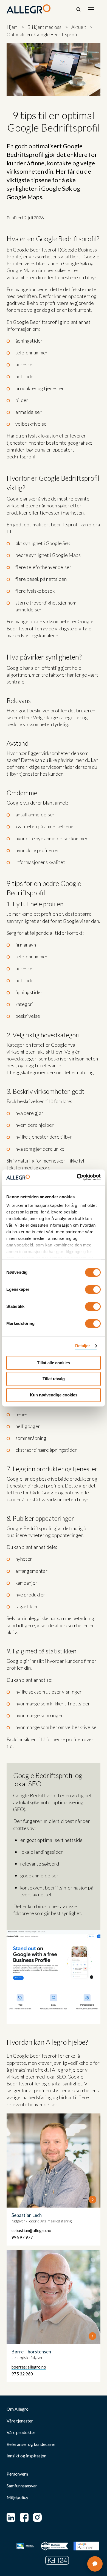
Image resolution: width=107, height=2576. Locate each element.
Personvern (17, 2474)
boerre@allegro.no (29, 2367)
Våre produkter (21, 2432)
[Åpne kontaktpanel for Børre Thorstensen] (54, 2316)
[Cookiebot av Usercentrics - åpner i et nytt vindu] (77, 1177)
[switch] (93, 1289)
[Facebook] (24, 2517)
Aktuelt (79, 27)
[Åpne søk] (78, 9)
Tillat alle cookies (54, 1363)
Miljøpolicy (17, 2497)
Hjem (12, 27)
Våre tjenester (20, 2421)
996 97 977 (22, 2237)
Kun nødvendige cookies (54, 1395)
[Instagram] (37, 2517)
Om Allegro (18, 2409)
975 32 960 (22, 2374)
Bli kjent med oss (44, 27)
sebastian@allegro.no (31, 2230)
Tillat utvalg (54, 1379)
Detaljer (83, 1346)
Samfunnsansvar (22, 2486)
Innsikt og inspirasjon (26, 2456)
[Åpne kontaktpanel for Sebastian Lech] (54, 2180)
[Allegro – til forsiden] (29, 9)
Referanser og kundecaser (31, 2444)
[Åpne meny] (91, 9)
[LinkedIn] (11, 2517)
